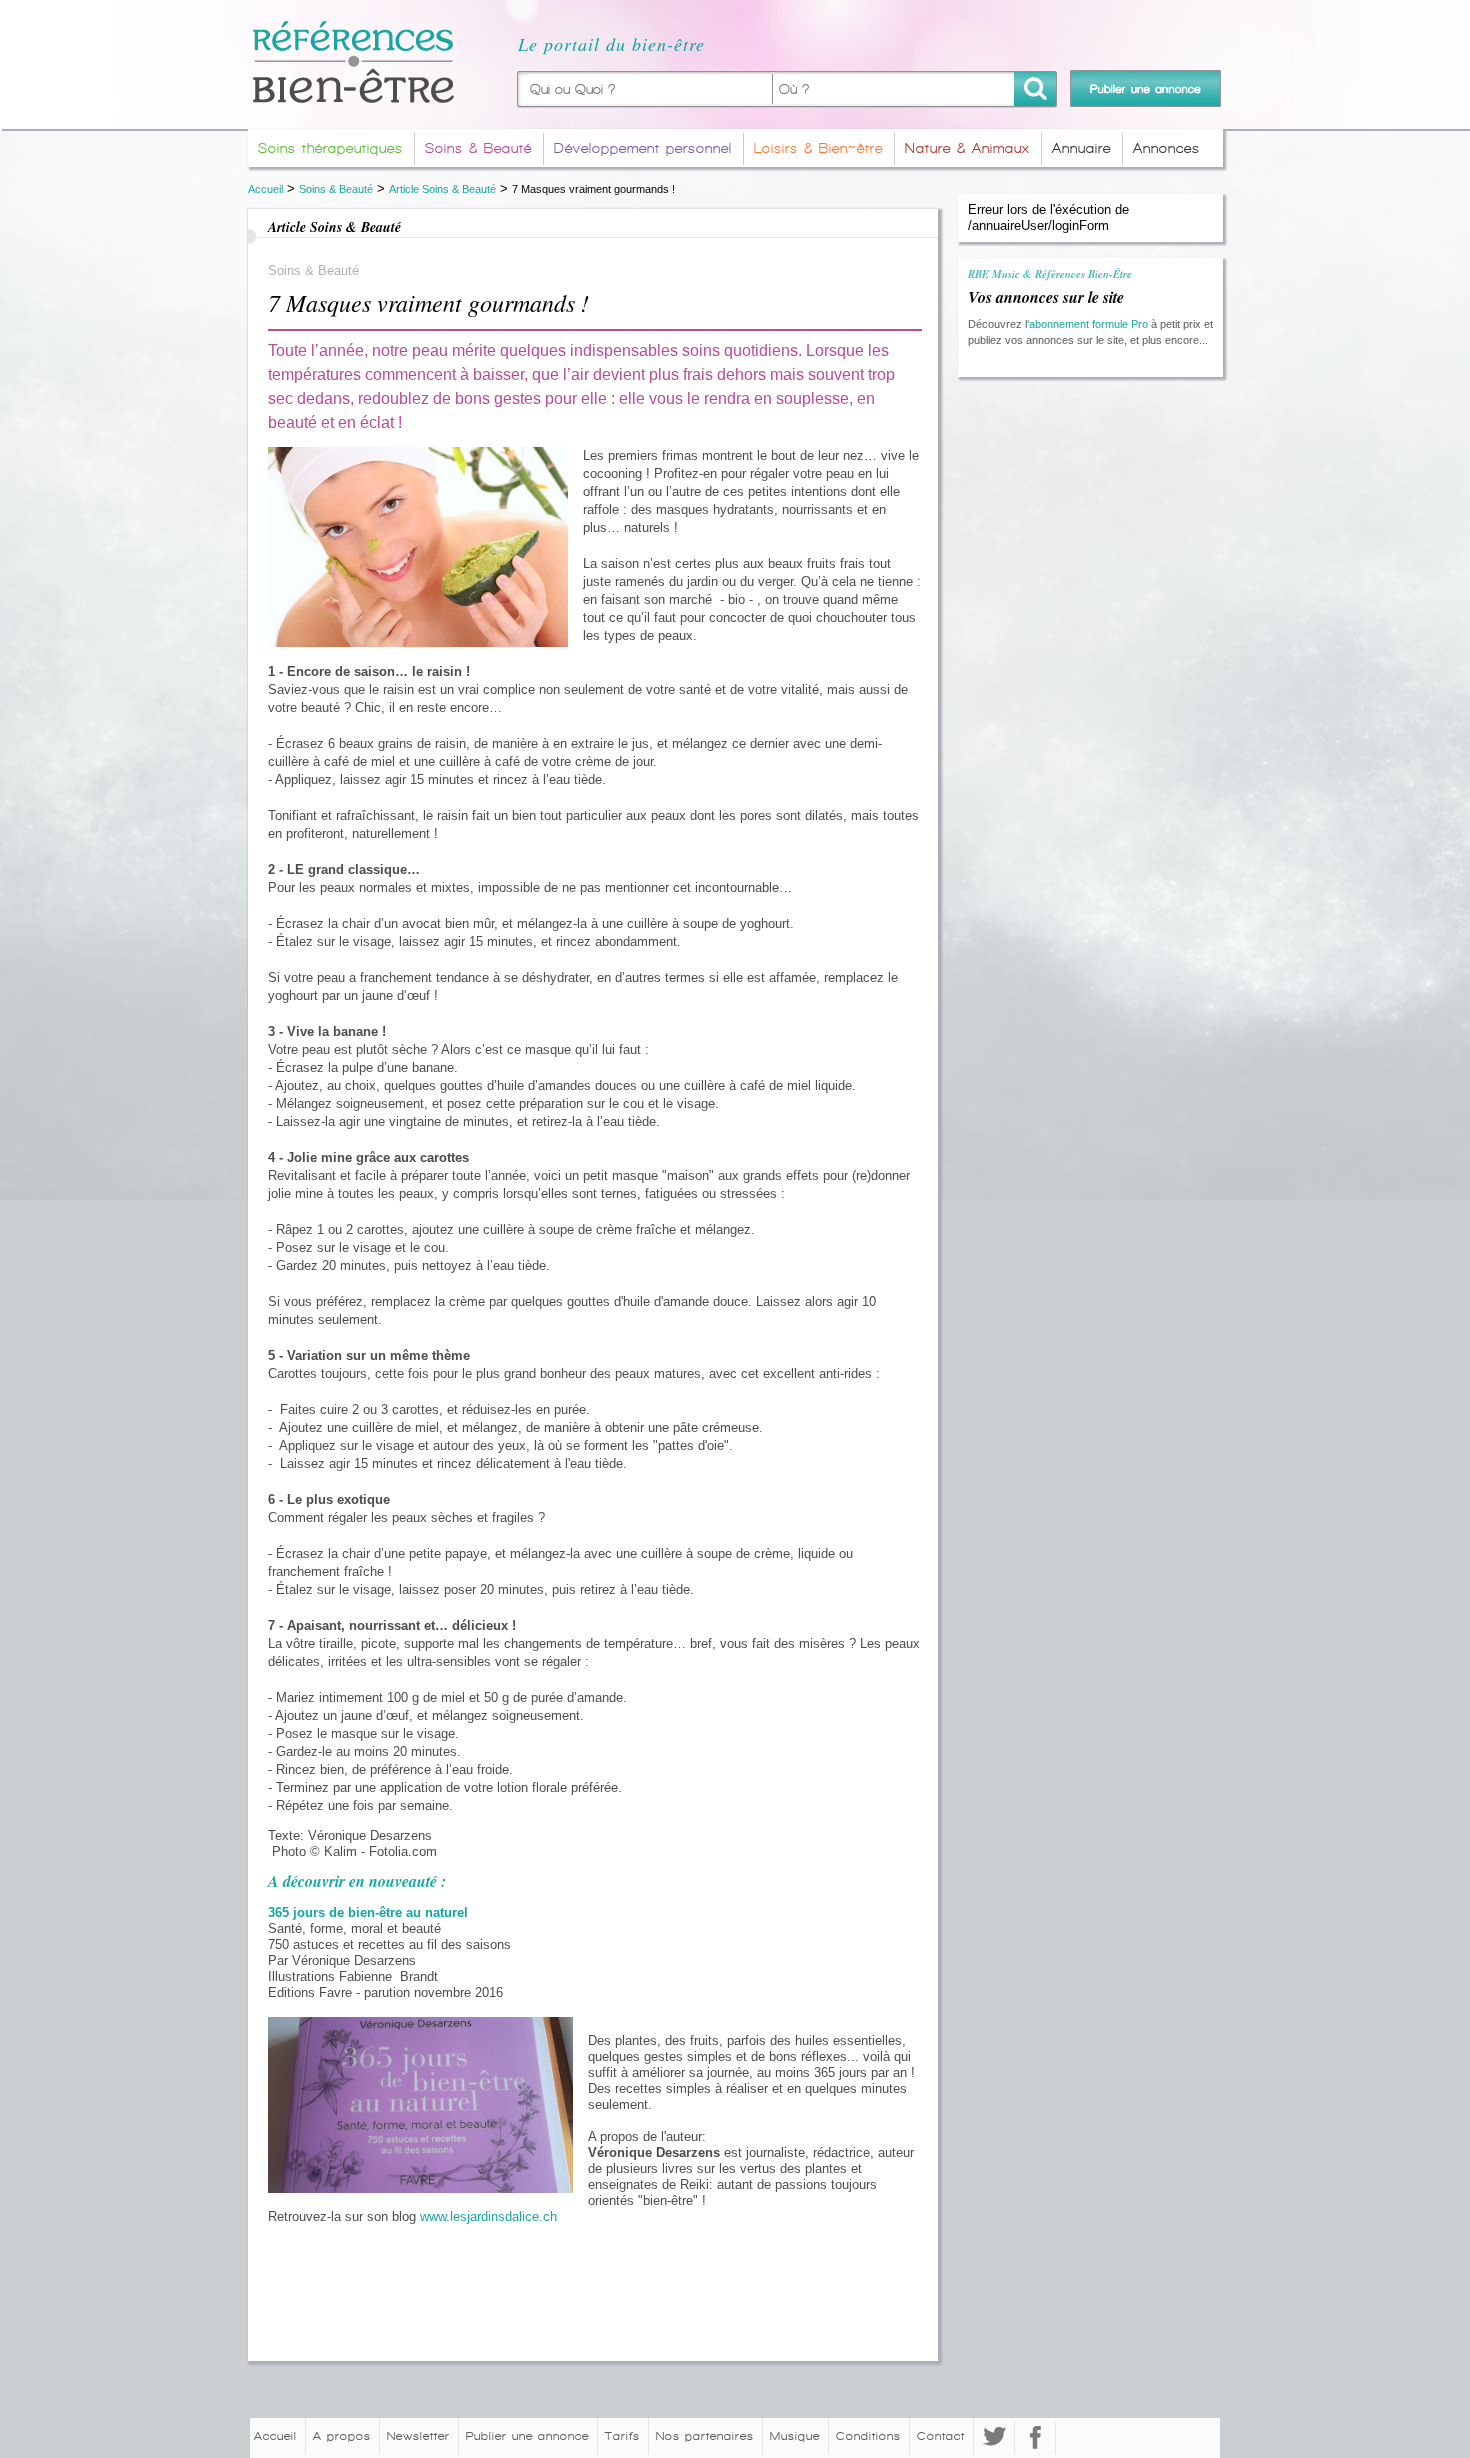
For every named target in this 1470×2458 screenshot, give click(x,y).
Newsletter (418, 2436)
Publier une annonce (527, 2436)
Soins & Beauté (336, 189)
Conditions (868, 2436)
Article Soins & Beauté (442, 189)
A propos (342, 2436)
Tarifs (622, 2436)
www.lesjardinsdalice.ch (488, 2216)
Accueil (265, 189)
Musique (795, 2436)
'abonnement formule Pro (1087, 324)
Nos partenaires (705, 2436)
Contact (941, 2436)
